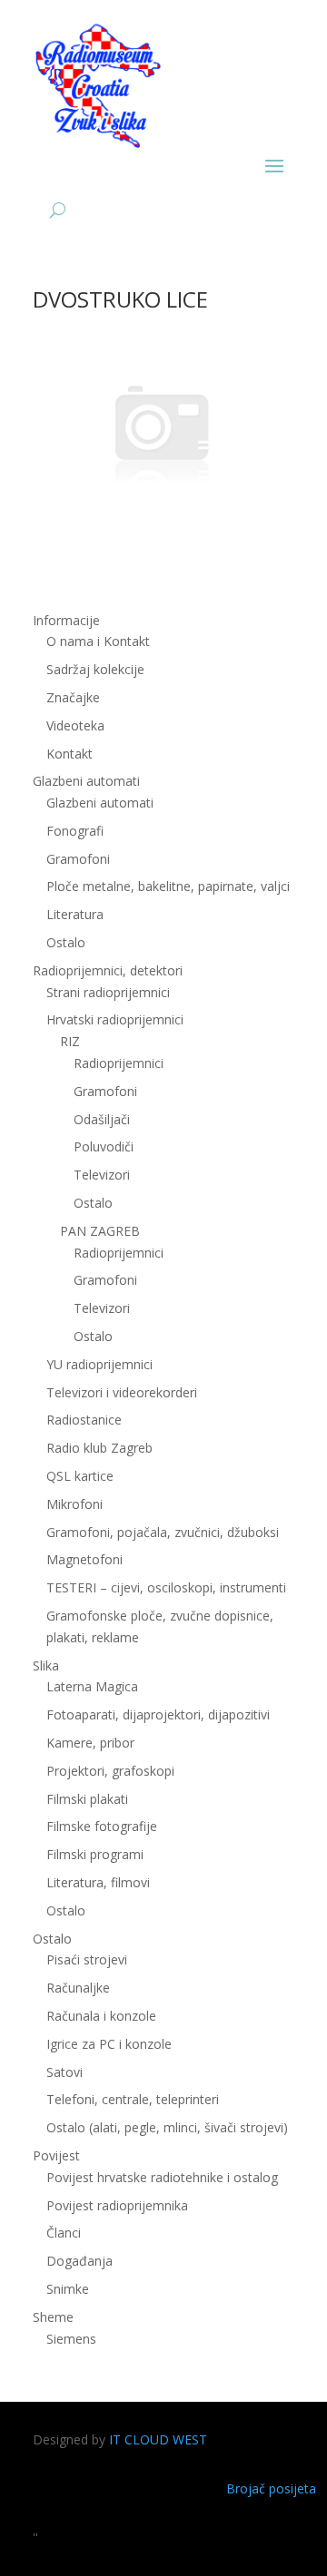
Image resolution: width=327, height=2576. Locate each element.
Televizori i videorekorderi (122, 1392)
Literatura (75, 914)
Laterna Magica (92, 1686)
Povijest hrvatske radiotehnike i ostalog (162, 2177)
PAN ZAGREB (100, 1231)
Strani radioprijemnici (108, 992)
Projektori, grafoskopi (110, 1771)
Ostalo (93, 1203)
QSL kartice (80, 1476)
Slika (46, 1665)
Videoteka (75, 725)
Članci (64, 2233)
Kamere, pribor (90, 1743)
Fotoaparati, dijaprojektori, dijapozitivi (158, 1714)
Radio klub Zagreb (99, 1448)
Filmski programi (95, 1854)
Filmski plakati (87, 1799)
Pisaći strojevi (87, 1959)
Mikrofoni (74, 1504)
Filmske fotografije (102, 1826)
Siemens (71, 2339)
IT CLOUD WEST (158, 2439)
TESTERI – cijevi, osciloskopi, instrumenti (166, 1587)
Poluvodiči (104, 1146)
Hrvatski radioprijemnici (115, 1019)
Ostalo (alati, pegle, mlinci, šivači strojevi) (167, 2127)
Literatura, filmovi (98, 1882)
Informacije (66, 620)
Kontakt (69, 754)
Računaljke (78, 1988)
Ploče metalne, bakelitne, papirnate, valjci (168, 886)
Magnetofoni (84, 1559)
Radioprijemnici (119, 1063)
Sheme (53, 2317)
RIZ (70, 1041)
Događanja (79, 2261)
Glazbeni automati (100, 803)
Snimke (68, 2289)
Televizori (102, 1175)
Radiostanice (84, 1420)
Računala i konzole (101, 2016)
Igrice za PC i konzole (109, 2044)
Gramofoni (78, 859)
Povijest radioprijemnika (117, 2205)
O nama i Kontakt (98, 641)
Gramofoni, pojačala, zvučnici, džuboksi (163, 1532)
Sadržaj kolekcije (95, 669)
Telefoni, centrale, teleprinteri (133, 2099)
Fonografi (75, 831)
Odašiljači (102, 1119)
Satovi (64, 2072)
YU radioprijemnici (99, 1364)
